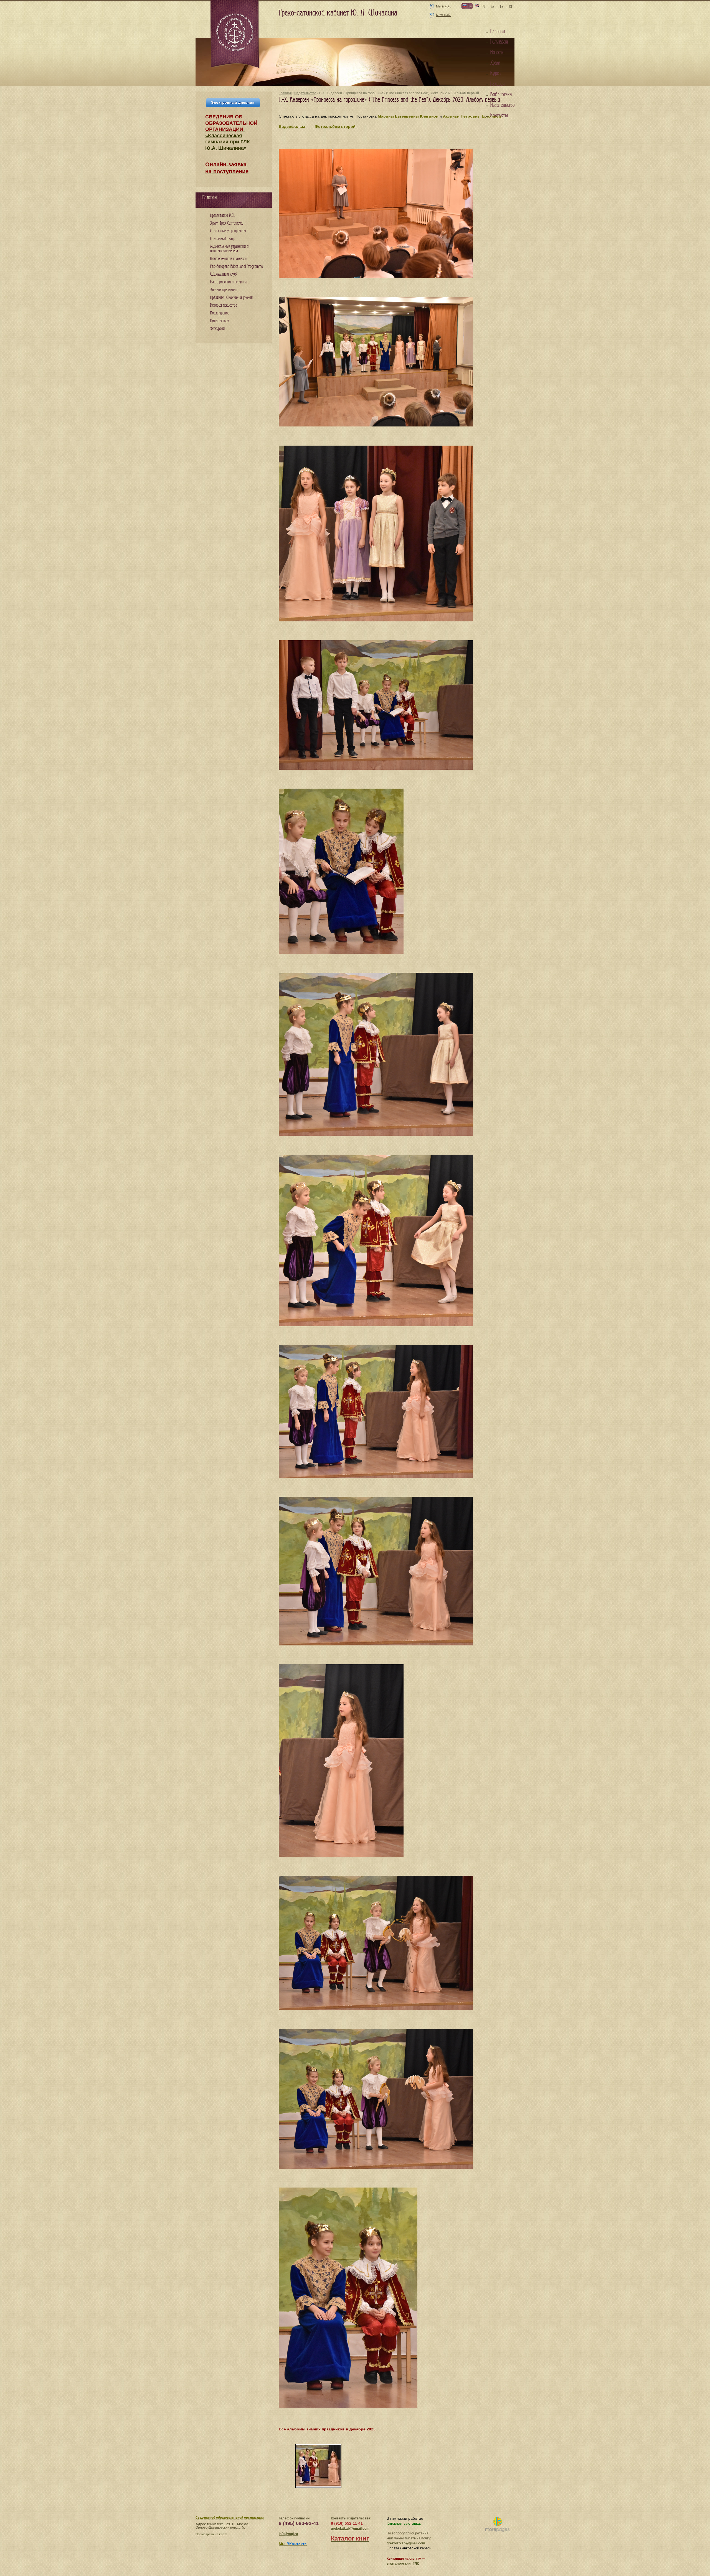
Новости (497, 52)
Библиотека (501, 95)
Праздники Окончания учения (231, 298)
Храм (495, 63)
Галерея (497, 84)
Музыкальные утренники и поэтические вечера (229, 249)
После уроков (220, 313)
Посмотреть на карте (211, 2534)
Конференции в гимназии (229, 259)
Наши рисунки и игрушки (229, 282)
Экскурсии (217, 329)
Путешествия (220, 321)
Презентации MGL (223, 216)
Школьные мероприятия (228, 231)
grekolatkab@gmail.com (350, 2529)
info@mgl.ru (288, 2534)
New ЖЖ (443, 15)
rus (469, 6)
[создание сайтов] (497, 2525)
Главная (285, 93)
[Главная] (235, 34)
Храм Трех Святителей (227, 223)
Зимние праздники (224, 290)
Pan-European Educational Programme (236, 267)
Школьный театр (223, 239)
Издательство (305, 93)
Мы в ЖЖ (443, 6)
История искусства (224, 305)
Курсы (496, 73)
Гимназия (499, 42)
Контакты (499, 116)
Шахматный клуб (223, 274)
